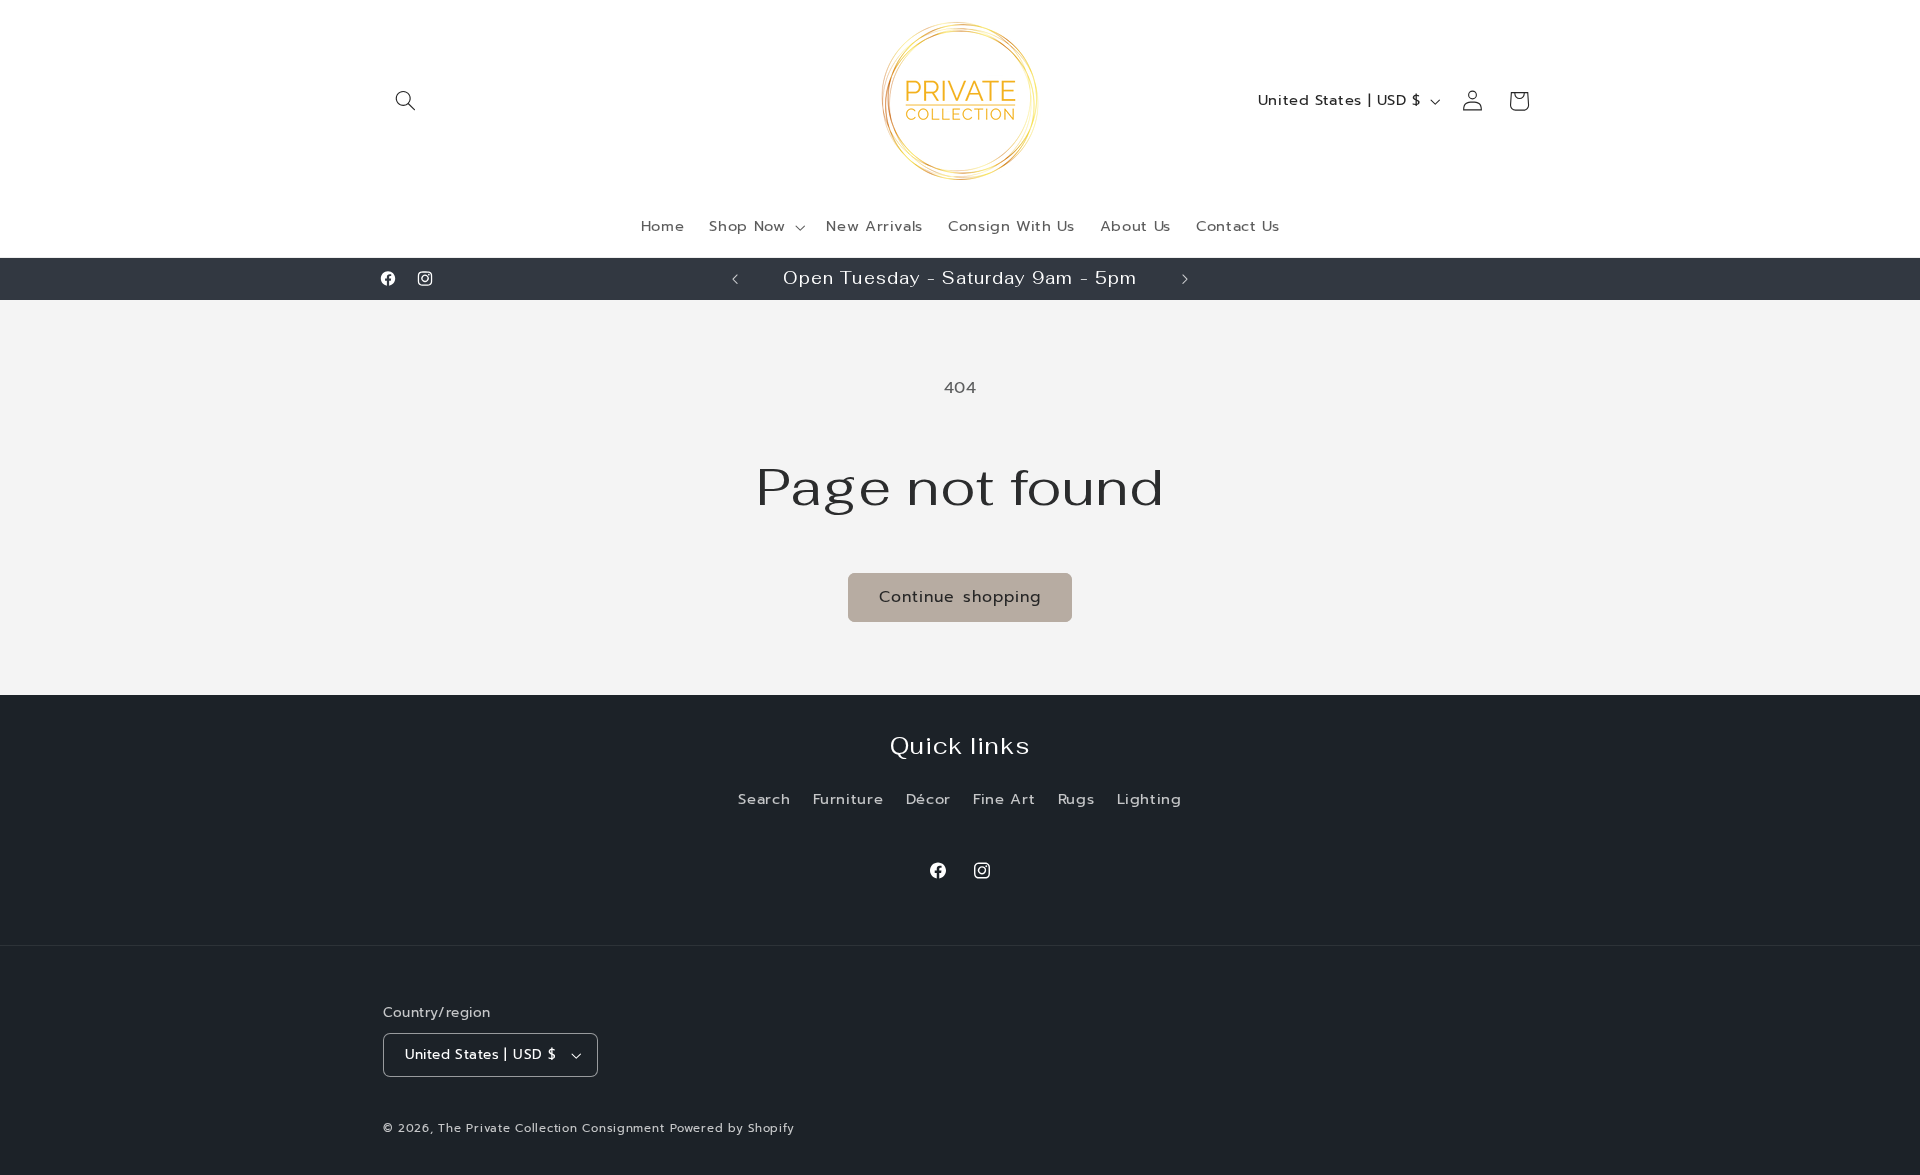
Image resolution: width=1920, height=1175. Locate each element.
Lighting (1149, 799)
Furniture (848, 799)
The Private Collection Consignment (551, 1128)
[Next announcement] (1185, 279)
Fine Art (1004, 799)
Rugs (1076, 799)
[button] (406, 101)
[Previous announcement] (735, 279)
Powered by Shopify (732, 1128)
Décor (928, 799)
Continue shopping (960, 597)
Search (764, 799)
